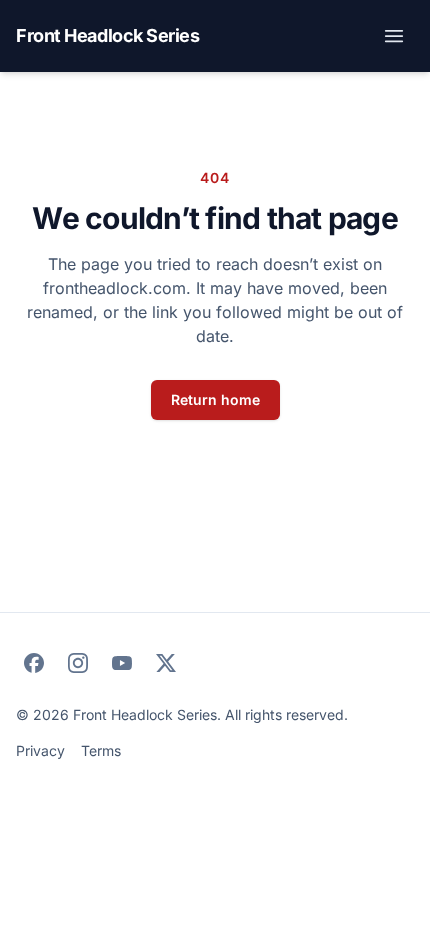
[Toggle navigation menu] (394, 36)
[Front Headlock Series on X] (166, 663)
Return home (215, 399)
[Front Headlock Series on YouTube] (122, 663)
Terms (101, 750)
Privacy (40, 750)
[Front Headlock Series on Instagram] (78, 663)
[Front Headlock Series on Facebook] (34, 663)
